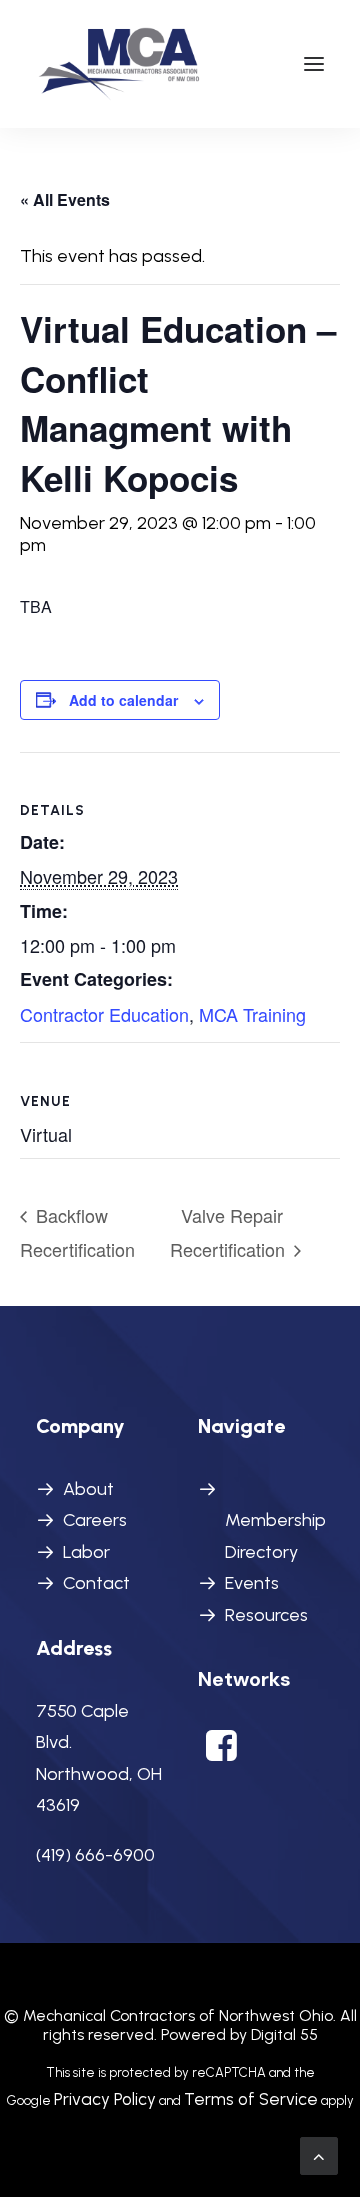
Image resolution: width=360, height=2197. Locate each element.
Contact (96, 1583)
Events (252, 1583)
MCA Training (252, 1014)
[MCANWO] (120, 64)
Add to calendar (123, 700)
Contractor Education (104, 1014)
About (88, 1489)
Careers (95, 1520)
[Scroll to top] (319, 2155)
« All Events (65, 199)
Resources (266, 1615)
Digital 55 (284, 2034)
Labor (86, 1552)
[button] (314, 64)
